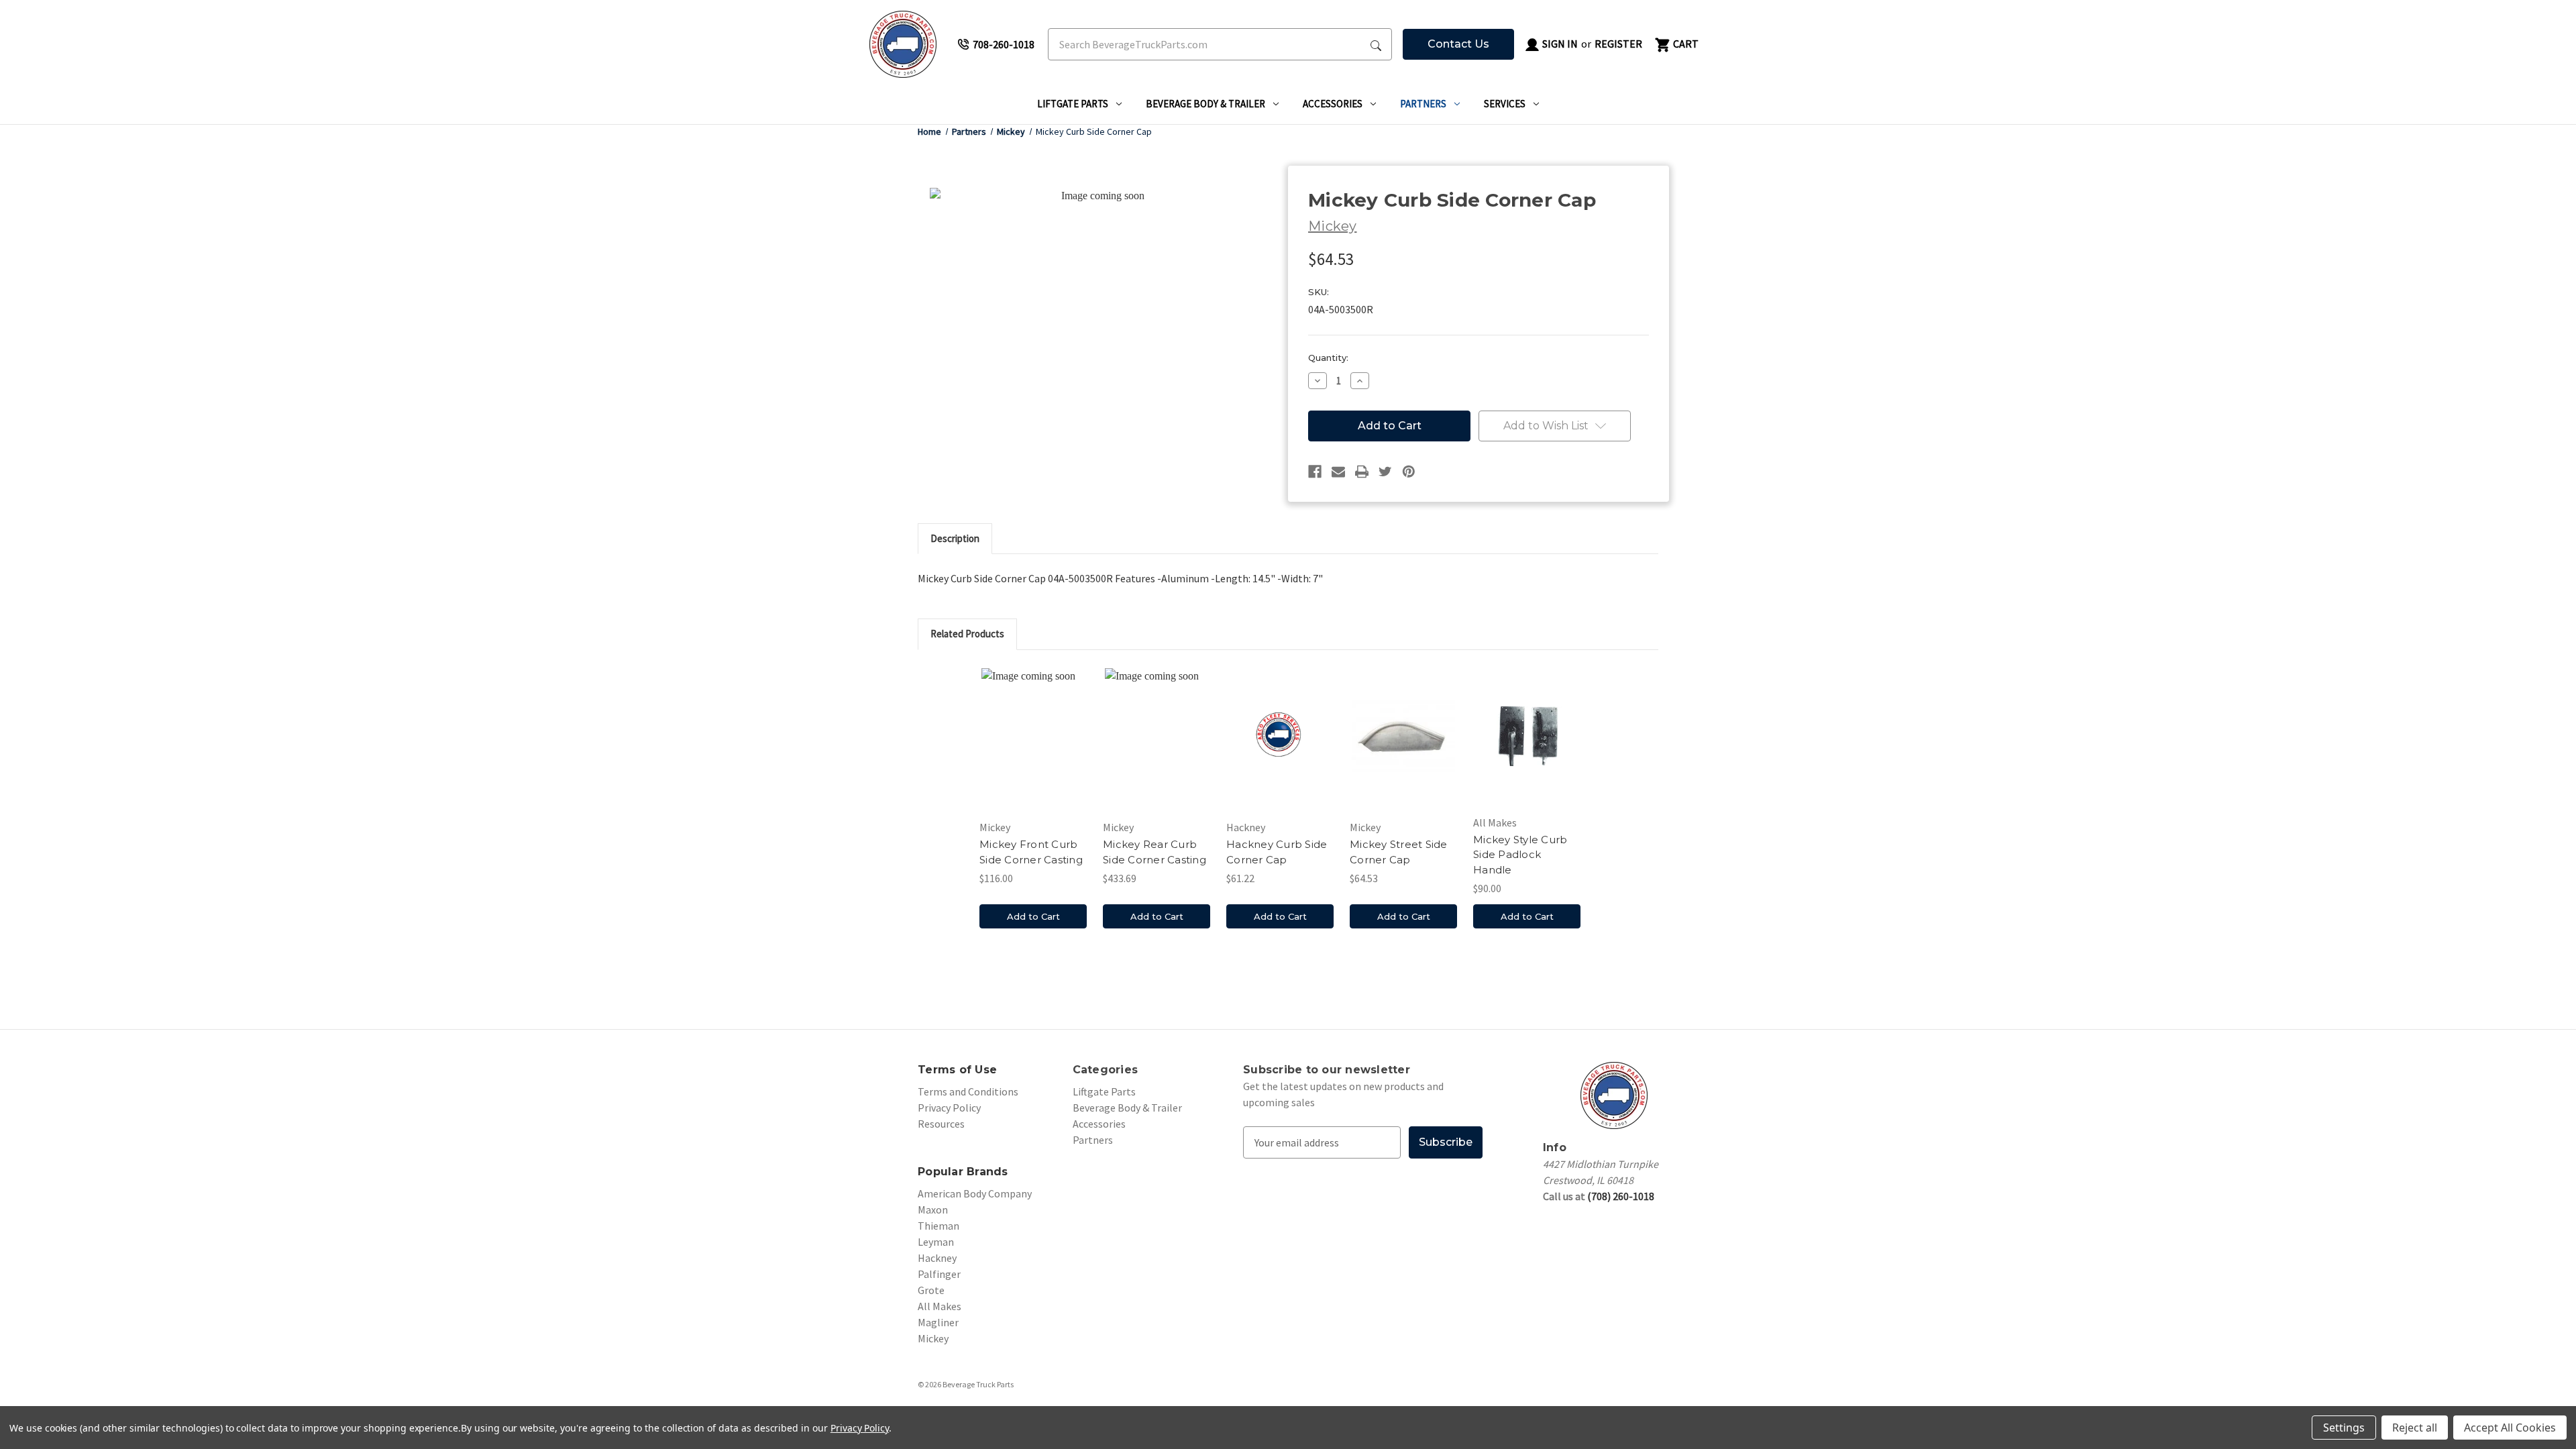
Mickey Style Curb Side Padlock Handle (1520, 855)
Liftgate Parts (1073, 104)
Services (1505, 104)
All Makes (940, 1306)
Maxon (933, 1210)
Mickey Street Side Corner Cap (1399, 852)
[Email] (1338, 472)
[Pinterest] (1409, 472)
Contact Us (1458, 44)
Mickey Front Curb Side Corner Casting (1031, 852)
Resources (941, 1124)
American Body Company (975, 1193)
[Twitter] (1385, 472)
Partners (1423, 104)
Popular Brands (963, 1172)
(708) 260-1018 (1621, 1196)
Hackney (937, 1258)
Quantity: (1328, 358)
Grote (931, 1290)
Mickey (933, 1338)
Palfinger (939, 1274)
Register (1618, 44)
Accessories (1333, 104)
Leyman (936, 1242)
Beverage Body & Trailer (1205, 104)
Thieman (938, 1226)
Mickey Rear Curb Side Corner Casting (1155, 852)
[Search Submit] (1376, 44)
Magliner (938, 1322)
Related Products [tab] (967, 634)
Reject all (2415, 1428)
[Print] (1362, 472)
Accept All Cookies (2510, 1428)
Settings (2344, 1428)
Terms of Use (957, 1070)
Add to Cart (1033, 916)
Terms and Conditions (968, 1091)
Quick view (1033, 739)
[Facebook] (1315, 472)
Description (955, 538)
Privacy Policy (949, 1108)
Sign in (1559, 44)
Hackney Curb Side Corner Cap (1277, 852)
